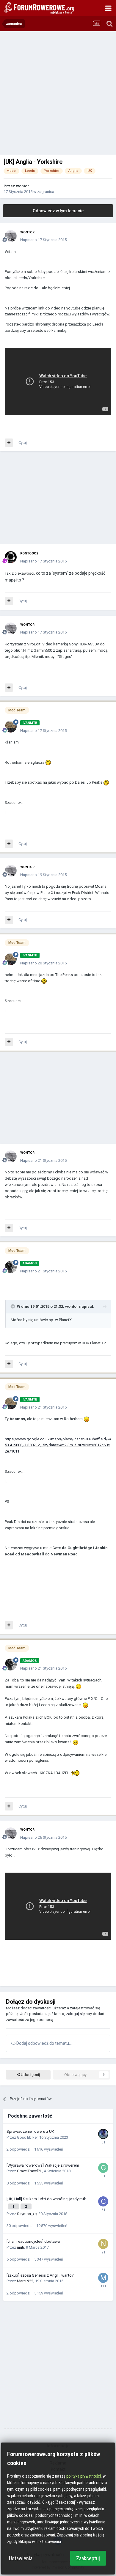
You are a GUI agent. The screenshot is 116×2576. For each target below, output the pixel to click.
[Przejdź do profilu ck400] (103, 2201)
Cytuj (23, 443)
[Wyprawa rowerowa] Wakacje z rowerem (43, 2165)
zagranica (46, 192)
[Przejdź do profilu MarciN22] (103, 2278)
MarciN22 (25, 2281)
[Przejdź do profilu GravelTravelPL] (103, 2168)
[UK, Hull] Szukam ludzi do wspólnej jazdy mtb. (47, 2199)
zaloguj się (75, 2014)
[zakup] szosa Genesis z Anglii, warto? (40, 2275)
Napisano (43, 240)
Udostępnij (30, 2075)
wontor (23, 186)
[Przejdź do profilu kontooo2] (11, 557)
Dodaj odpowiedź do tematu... (44, 2043)
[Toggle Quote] (13, 1306)
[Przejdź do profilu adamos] (11, 1267)
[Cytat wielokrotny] (9, 443)
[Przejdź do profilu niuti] (103, 2244)
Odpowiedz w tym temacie (58, 211)
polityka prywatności (84, 2476)
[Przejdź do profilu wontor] (11, 236)
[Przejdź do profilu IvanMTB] (11, 727)
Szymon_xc (27, 2214)
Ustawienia (21, 2558)
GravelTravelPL (29, 2171)
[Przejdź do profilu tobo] (103, 2134)
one (39, 1686)
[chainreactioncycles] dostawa (33, 2241)
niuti (21, 2247)
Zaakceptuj (88, 2558)
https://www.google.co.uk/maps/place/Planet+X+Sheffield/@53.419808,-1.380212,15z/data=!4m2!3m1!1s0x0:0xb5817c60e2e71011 (58, 1445)
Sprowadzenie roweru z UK (30, 2131)
